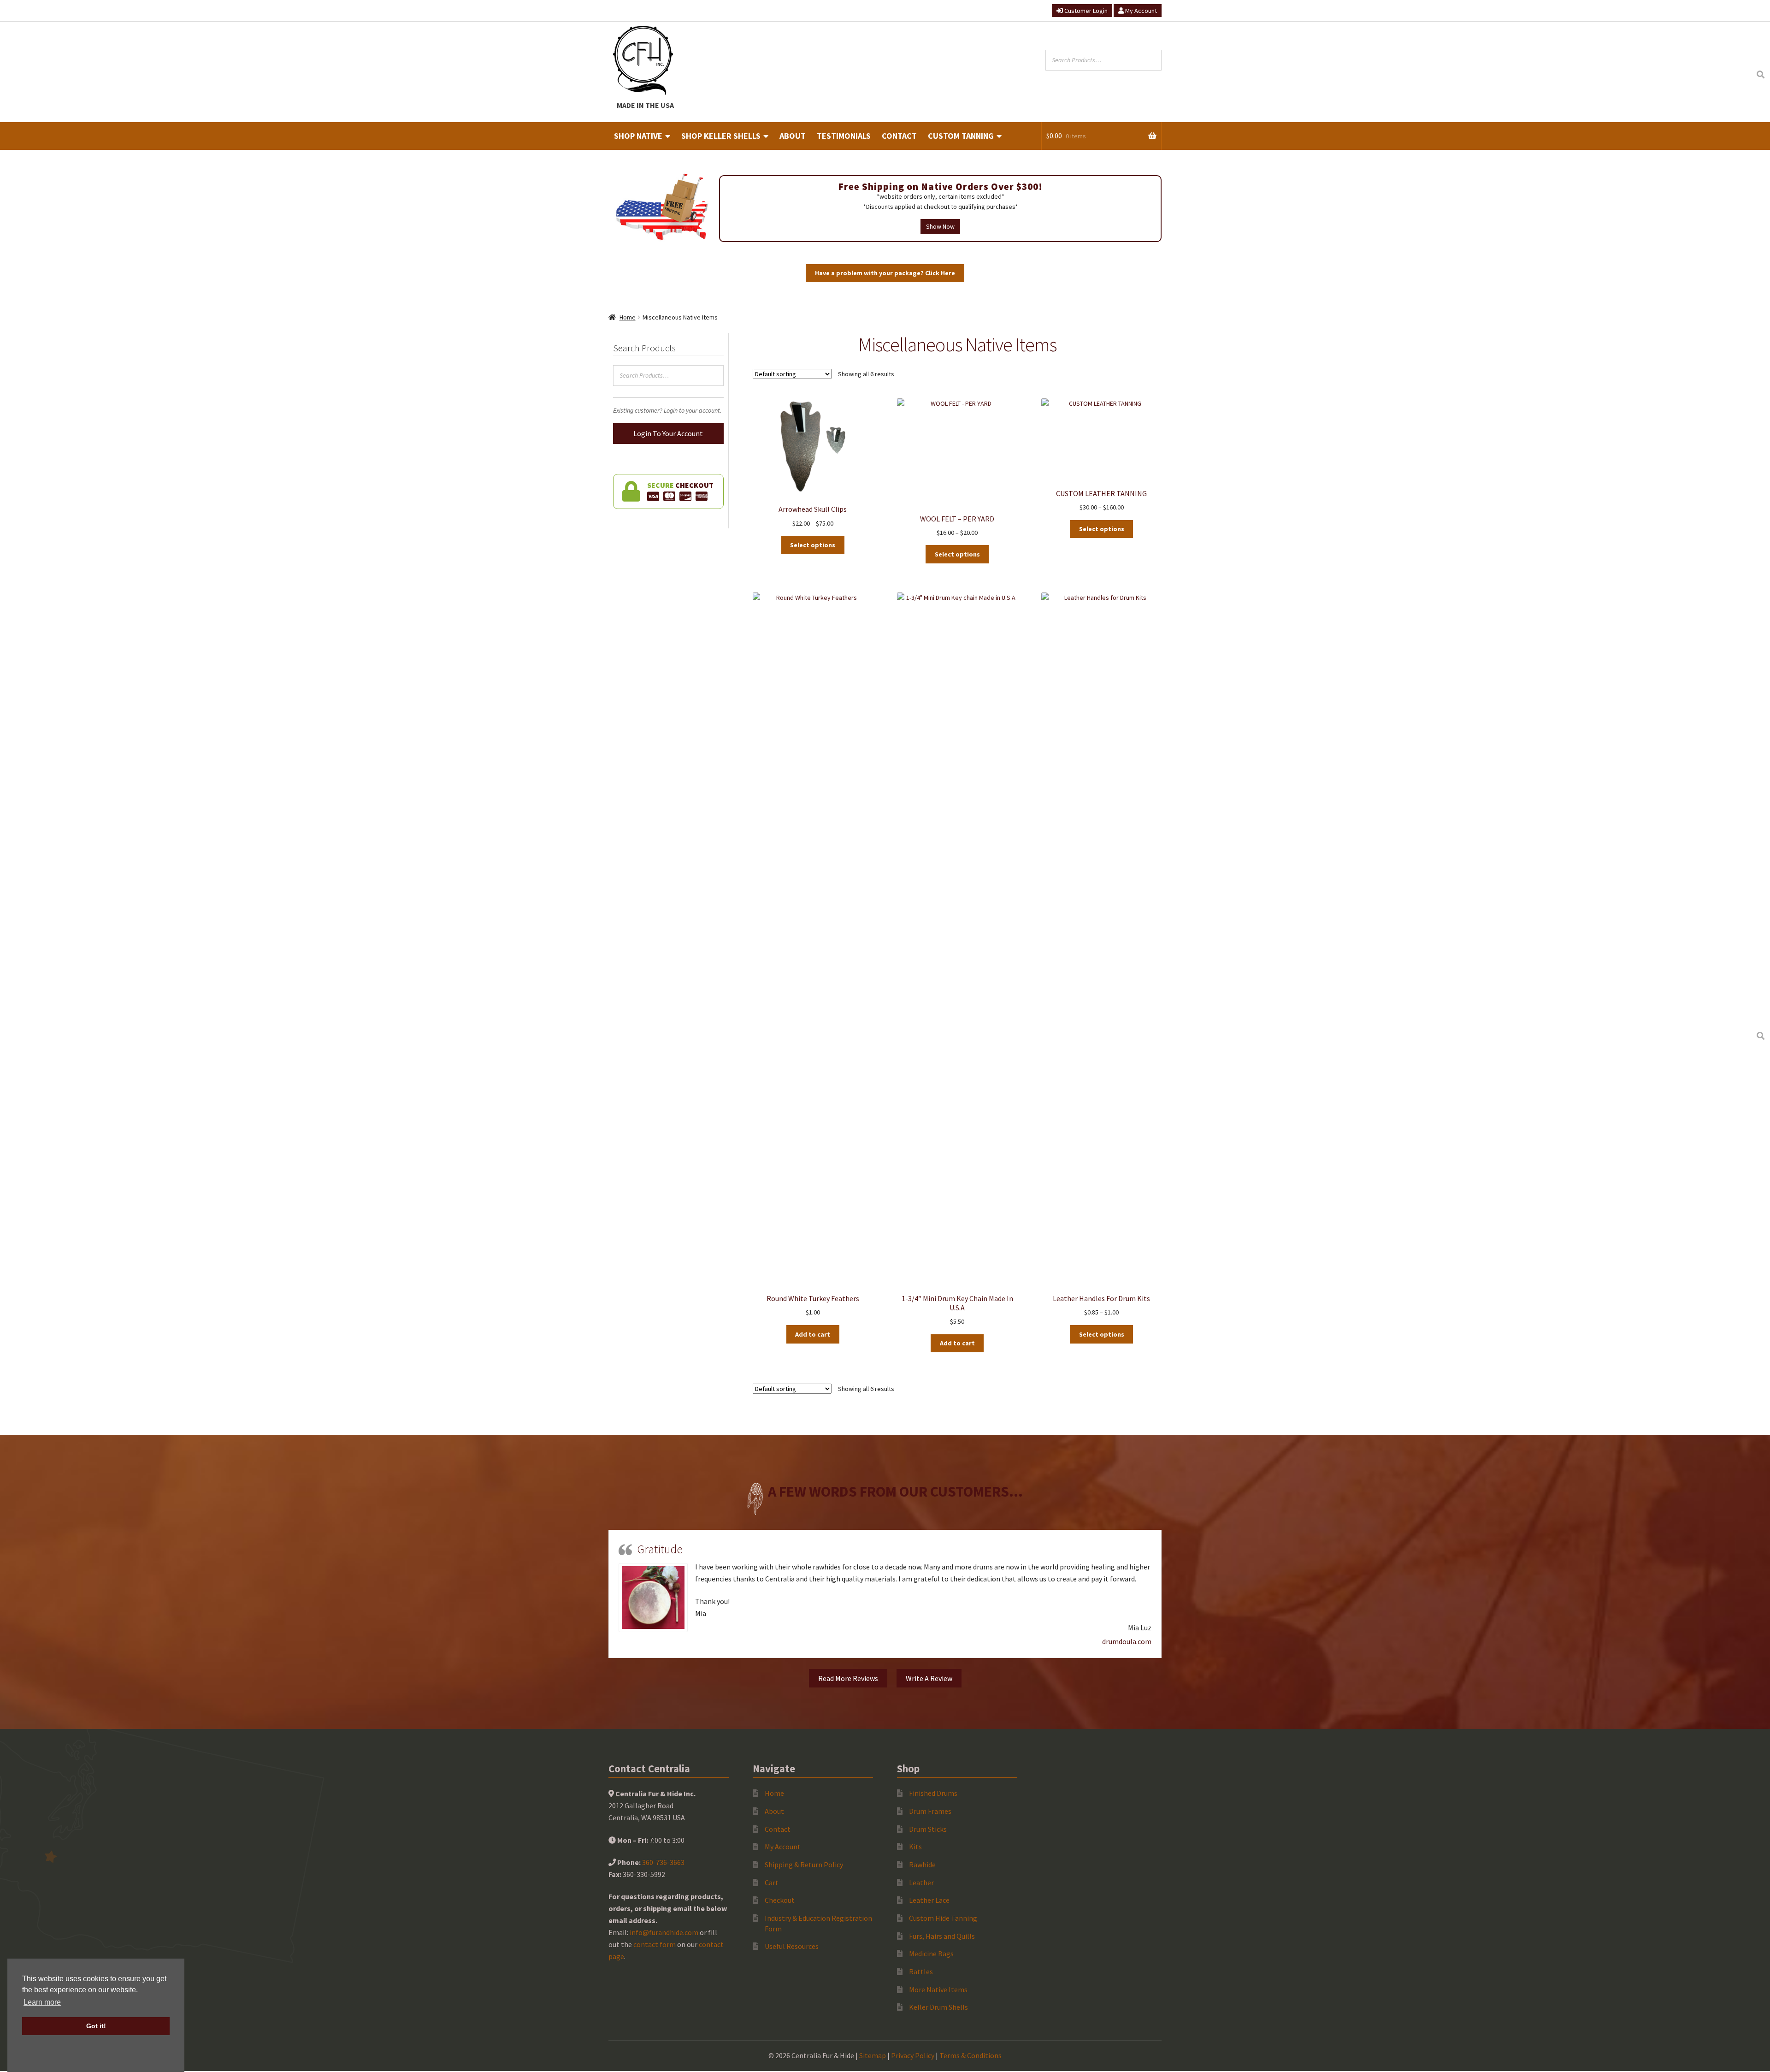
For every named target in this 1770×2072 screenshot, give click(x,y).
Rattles (921, 1971)
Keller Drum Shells (938, 2007)
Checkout (780, 1900)
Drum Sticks (928, 1829)
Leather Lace (929, 1900)
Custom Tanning (961, 136)
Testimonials (844, 136)
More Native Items (938, 1989)
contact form (655, 1944)
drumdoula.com (1127, 1641)
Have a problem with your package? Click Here (885, 273)
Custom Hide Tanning (943, 1918)
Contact (899, 136)
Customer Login (1085, 11)
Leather (921, 1883)
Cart (772, 1883)
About (793, 136)
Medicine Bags (931, 1954)
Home (628, 317)
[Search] (1760, 75)
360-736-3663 (663, 1862)
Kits (915, 1847)
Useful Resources (792, 1946)
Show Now (940, 226)
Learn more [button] (42, 2002)
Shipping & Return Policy (804, 1865)
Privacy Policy (913, 2055)
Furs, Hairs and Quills (942, 1936)
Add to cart (813, 1334)
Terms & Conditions (971, 2055)
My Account (1140, 11)
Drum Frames (930, 1811)
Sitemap (873, 2055)
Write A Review (929, 1678)
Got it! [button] (96, 2026)
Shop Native (638, 136)
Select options (813, 545)
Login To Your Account (668, 433)
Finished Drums (933, 1793)
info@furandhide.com (664, 1932)
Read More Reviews (848, 1678)
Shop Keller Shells (721, 136)
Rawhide (922, 1865)
